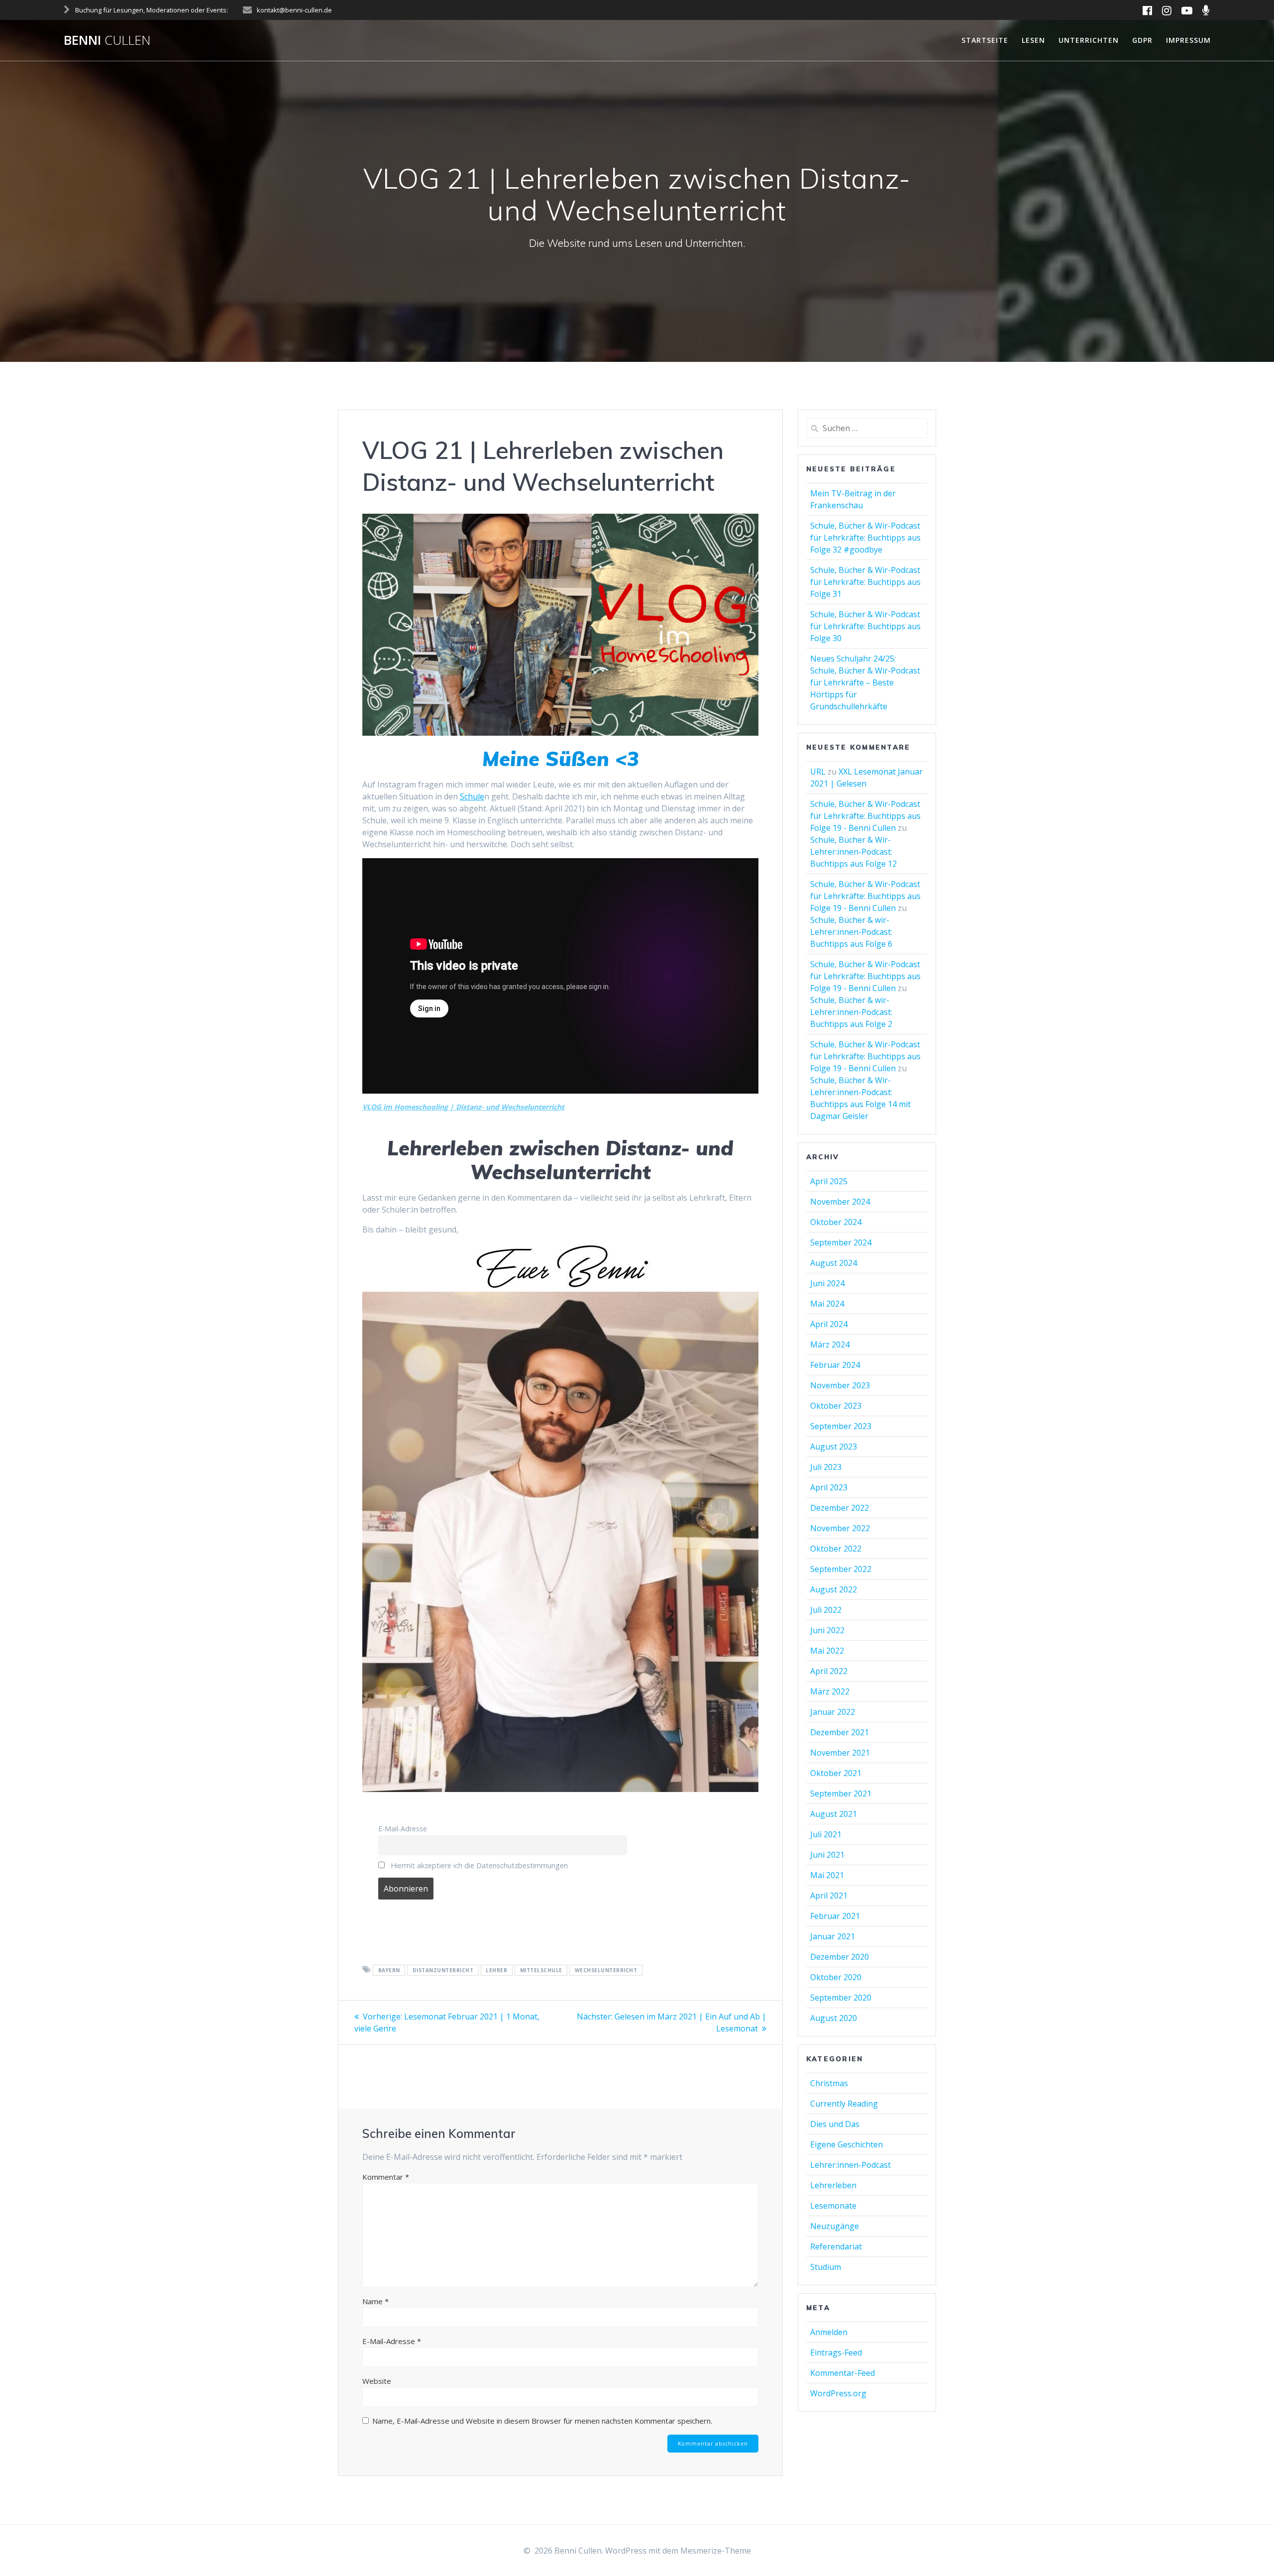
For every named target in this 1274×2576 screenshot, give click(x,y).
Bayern (389, 1970)
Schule (472, 796)
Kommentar (386, 2177)
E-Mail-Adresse (403, 1829)
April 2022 (829, 1671)
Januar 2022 (833, 1712)
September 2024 (841, 1242)
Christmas (829, 2083)
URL (818, 772)
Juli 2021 (826, 1834)
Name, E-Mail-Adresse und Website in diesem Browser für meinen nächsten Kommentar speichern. (542, 2421)
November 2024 (840, 1202)
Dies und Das (835, 2124)
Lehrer (496, 1970)
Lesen (1033, 40)
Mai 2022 (827, 1651)
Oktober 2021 (836, 1773)
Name (375, 2301)
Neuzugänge (835, 2226)
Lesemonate (833, 2206)
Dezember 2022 (840, 1508)
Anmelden (829, 2332)
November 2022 (840, 1528)
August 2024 (834, 1263)
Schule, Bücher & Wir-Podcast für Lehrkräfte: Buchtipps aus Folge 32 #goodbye (865, 538)
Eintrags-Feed (836, 2352)
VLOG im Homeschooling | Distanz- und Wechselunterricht (463, 1107)
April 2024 (829, 1324)
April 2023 (829, 1487)
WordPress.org (838, 2393)
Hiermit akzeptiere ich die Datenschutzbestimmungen (478, 1865)
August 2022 (834, 1589)
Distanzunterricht (443, 1970)
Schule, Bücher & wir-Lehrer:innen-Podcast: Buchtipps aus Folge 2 (851, 1012)
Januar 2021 (833, 1936)
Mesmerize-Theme (716, 2551)
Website (377, 2381)
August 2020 (834, 2018)
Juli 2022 (826, 1610)
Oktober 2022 (836, 1549)
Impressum (1188, 40)
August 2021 (834, 1814)
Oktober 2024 (836, 1222)
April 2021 (829, 1896)
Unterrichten (1089, 40)
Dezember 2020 (840, 1957)
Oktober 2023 (836, 1406)
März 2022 (830, 1691)
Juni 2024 (827, 1283)
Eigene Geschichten (847, 2144)
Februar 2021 (835, 1916)
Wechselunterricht (606, 1970)
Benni (107, 40)
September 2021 (841, 1793)
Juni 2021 (827, 1855)
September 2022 (841, 1569)
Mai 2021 (827, 1875)
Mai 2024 (827, 1304)
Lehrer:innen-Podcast (850, 2165)
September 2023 (841, 1426)
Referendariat (836, 2246)
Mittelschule (541, 1970)
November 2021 (840, 1753)
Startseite (985, 40)
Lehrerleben (833, 2185)
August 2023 (834, 1447)
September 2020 (841, 1998)
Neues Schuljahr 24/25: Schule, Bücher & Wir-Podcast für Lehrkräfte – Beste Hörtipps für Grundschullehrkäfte (865, 682)
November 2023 (840, 1385)
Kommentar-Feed (843, 2373)
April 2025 (829, 1181)
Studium (826, 2267)
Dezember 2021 (840, 1732)
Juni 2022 (827, 1630)
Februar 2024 (835, 1365)
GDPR (1142, 40)
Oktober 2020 (836, 1977)
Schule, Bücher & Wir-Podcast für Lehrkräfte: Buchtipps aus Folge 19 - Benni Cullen (865, 816)
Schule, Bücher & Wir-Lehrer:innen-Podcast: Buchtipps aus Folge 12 (853, 852)
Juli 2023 (826, 1467)
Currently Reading (844, 2104)
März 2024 (830, 1344)
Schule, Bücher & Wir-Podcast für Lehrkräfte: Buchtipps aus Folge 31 (865, 582)
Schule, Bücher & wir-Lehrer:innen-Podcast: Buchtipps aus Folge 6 (851, 932)
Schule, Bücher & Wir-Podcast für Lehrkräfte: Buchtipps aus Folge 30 (865, 626)
